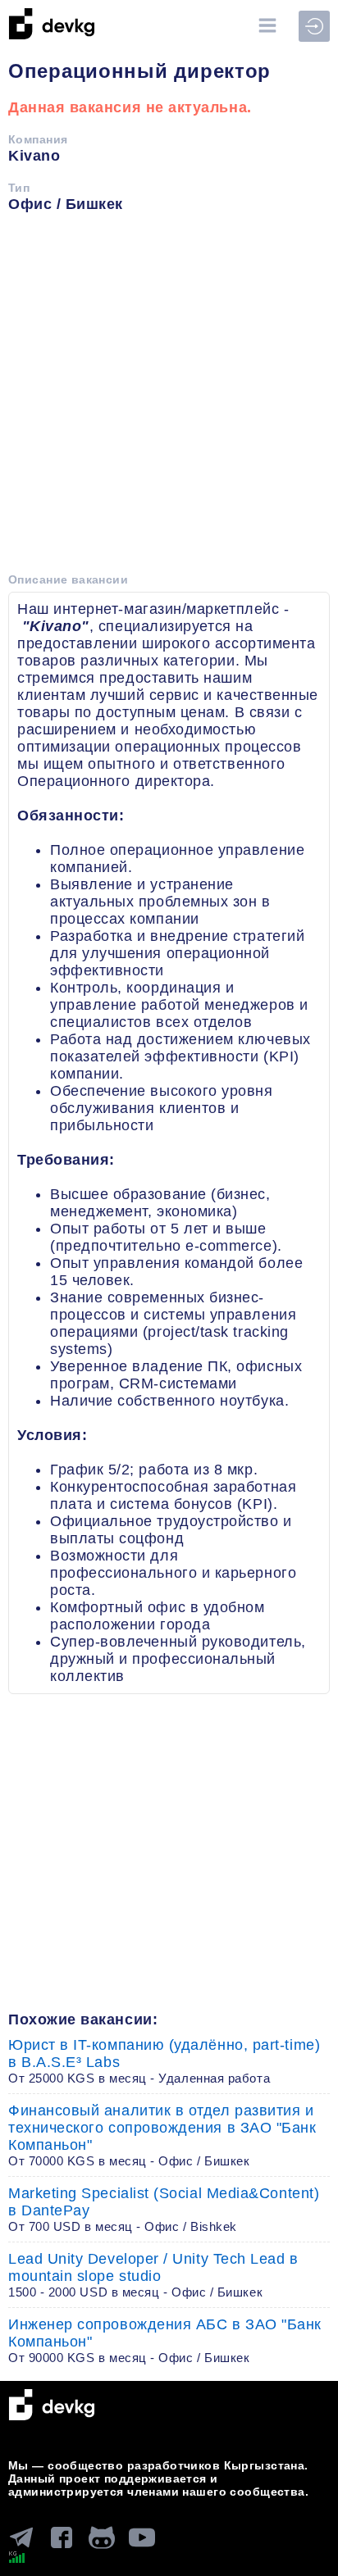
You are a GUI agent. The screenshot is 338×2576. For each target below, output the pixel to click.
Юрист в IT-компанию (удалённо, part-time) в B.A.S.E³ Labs (164, 2061)
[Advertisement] (169, 398)
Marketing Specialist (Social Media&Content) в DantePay (164, 2209)
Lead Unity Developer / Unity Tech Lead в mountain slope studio (153, 2275)
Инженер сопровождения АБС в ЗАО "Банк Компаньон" (165, 2340)
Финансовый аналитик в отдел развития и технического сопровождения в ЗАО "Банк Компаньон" (162, 2135)
